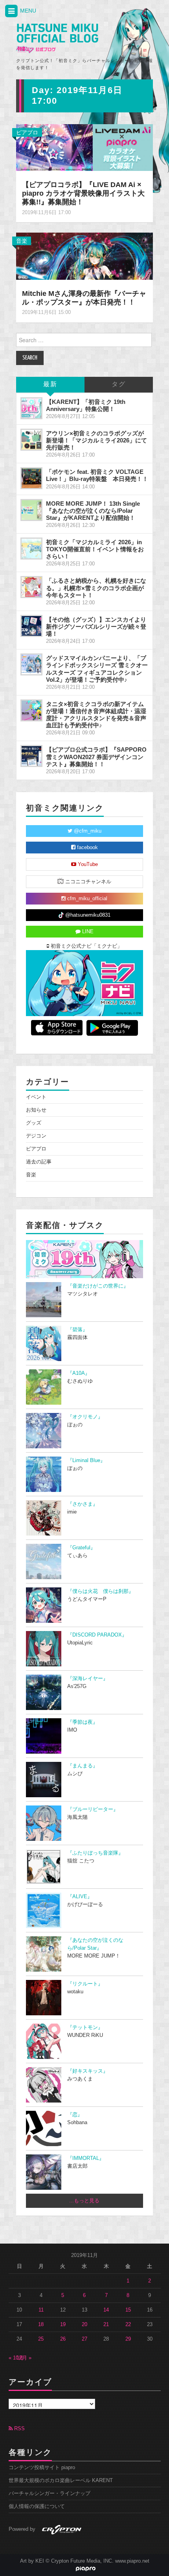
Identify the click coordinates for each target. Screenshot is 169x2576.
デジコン (36, 1136)
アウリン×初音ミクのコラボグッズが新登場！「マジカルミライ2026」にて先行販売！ (96, 440)
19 (63, 2325)
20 (84, 2325)
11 (41, 2310)
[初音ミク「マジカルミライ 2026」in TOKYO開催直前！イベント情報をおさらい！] (31, 549)
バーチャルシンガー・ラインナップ (50, 2493)
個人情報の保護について (37, 2506)
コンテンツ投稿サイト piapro (42, 2468)
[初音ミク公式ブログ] (57, 39)
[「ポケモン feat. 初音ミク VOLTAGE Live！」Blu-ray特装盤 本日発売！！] (31, 478)
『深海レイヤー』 (88, 1679)
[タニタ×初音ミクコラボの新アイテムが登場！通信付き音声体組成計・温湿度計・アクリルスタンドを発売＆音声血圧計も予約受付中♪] (31, 710)
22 (128, 2325)
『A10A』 (79, 1373)
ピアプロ (27, 132)
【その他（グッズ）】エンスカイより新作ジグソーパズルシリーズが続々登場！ (96, 627)
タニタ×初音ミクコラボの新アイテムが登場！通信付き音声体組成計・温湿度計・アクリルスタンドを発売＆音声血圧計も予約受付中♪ (96, 715)
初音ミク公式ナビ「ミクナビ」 (86, 946)
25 (41, 2339)
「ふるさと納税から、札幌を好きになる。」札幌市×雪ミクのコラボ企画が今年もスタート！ (96, 588)
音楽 (22, 241)
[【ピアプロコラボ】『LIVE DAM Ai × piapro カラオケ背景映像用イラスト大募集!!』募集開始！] (84, 147)
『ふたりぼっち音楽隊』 (95, 1853)
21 (106, 2325)
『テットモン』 (85, 2027)
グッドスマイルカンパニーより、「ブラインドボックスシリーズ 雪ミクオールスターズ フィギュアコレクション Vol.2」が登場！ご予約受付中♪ (97, 669)
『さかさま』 (83, 1504)
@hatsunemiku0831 (87, 915)
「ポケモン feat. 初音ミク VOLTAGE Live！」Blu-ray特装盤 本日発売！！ (97, 475)
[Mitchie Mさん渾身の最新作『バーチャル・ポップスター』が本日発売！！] (84, 256)
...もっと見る (84, 2201)
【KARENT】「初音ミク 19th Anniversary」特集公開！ (86, 405)
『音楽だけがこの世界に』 (98, 1286)
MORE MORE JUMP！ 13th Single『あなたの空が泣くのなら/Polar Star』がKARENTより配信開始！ (93, 511)
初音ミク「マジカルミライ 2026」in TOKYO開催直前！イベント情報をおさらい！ (95, 549)
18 (41, 2325)
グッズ (34, 1123)
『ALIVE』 (80, 1897)
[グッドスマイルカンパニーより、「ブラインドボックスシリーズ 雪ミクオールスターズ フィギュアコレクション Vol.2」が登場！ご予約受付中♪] (31, 664)
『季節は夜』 (83, 1722)
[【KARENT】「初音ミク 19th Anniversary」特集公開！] (31, 408)
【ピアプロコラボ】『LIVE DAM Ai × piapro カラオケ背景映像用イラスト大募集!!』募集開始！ (83, 193)
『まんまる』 (83, 1766)
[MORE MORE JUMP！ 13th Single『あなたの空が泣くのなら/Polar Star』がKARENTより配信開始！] (31, 510)
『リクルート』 (85, 1984)
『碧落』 (77, 1330)
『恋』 (75, 2115)
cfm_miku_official (86, 899)
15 (128, 2310)
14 (106, 2310)
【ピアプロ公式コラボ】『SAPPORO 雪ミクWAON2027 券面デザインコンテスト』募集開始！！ (96, 757)
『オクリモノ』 (85, 1417)
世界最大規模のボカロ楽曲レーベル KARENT (61, 2481)
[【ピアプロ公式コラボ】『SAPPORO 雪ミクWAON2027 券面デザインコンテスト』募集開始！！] (31, 756)
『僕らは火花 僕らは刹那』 (100, 1591)
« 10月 (16, 2358)
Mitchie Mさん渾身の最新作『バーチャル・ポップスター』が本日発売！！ (84, 298)
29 (128, 2339)
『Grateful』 (81, 1548)
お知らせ (36, 1110)
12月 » (24, 2358)
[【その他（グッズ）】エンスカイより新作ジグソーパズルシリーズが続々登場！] (31, 626)
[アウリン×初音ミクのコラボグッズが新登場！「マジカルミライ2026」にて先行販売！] (31, 440)
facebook (87, 848)
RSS (19, 2429)
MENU (27, 11)
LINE (87, 932)
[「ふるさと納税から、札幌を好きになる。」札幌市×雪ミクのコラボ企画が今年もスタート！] (31, 587)
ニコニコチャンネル (87, 882)
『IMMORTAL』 (86, 2158)
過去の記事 (39, 1162)
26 (63, 2339)
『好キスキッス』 (88, 2071)
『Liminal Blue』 (86, 1460)
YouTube (87, 864)
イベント (36, 1097)
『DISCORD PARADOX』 (97, 1635)
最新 (50, 384)
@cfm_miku (87, 831)
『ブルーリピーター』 (93, 1809)
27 (84, 2339)
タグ (119, 384)
